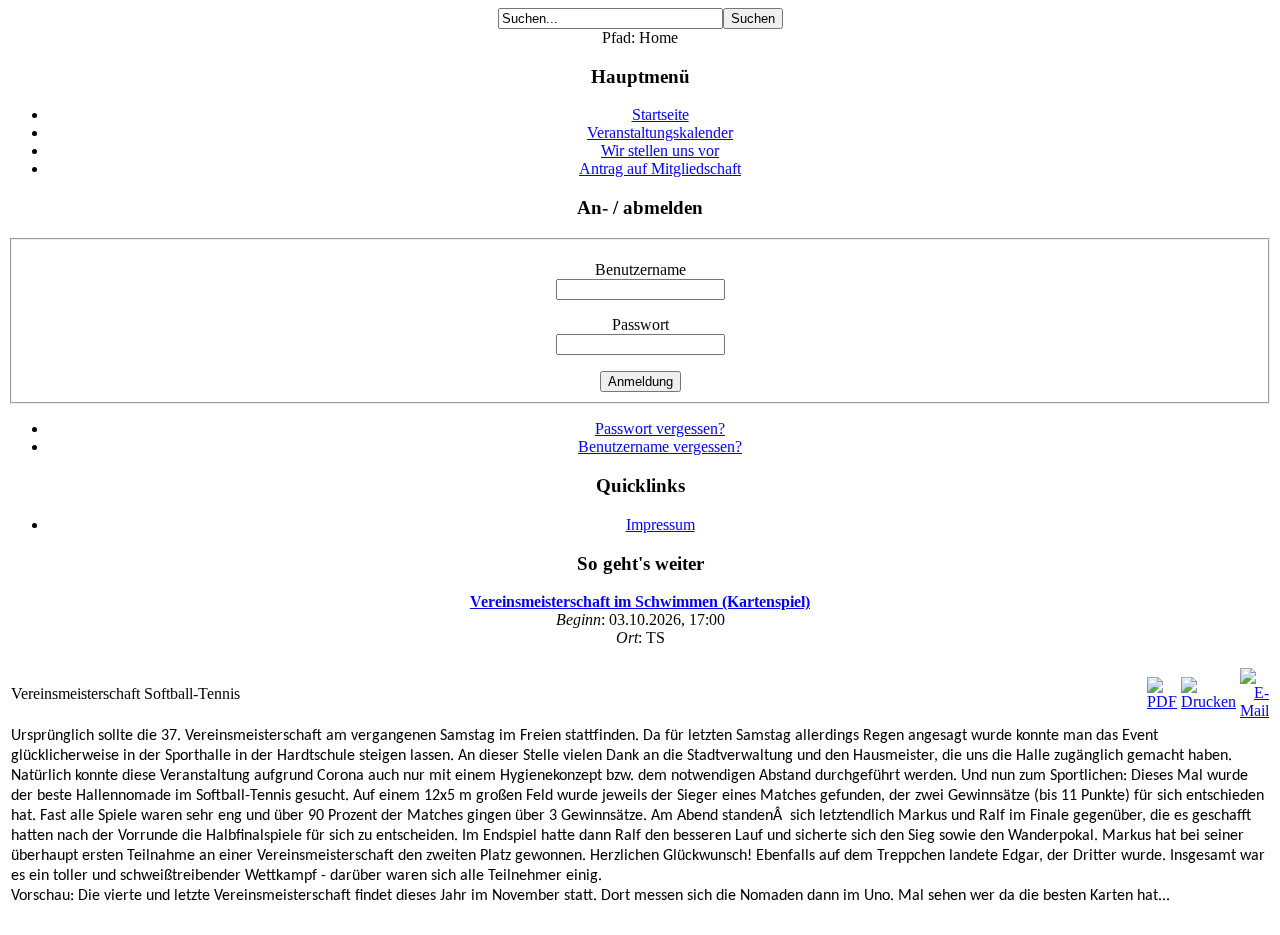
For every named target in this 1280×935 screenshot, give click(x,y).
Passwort (640, 324)
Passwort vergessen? (660, 428)
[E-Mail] (1254, 710)
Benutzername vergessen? (660, 446)
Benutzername (640, 269)
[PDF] (1162, 701)
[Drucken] (1208, 701)
